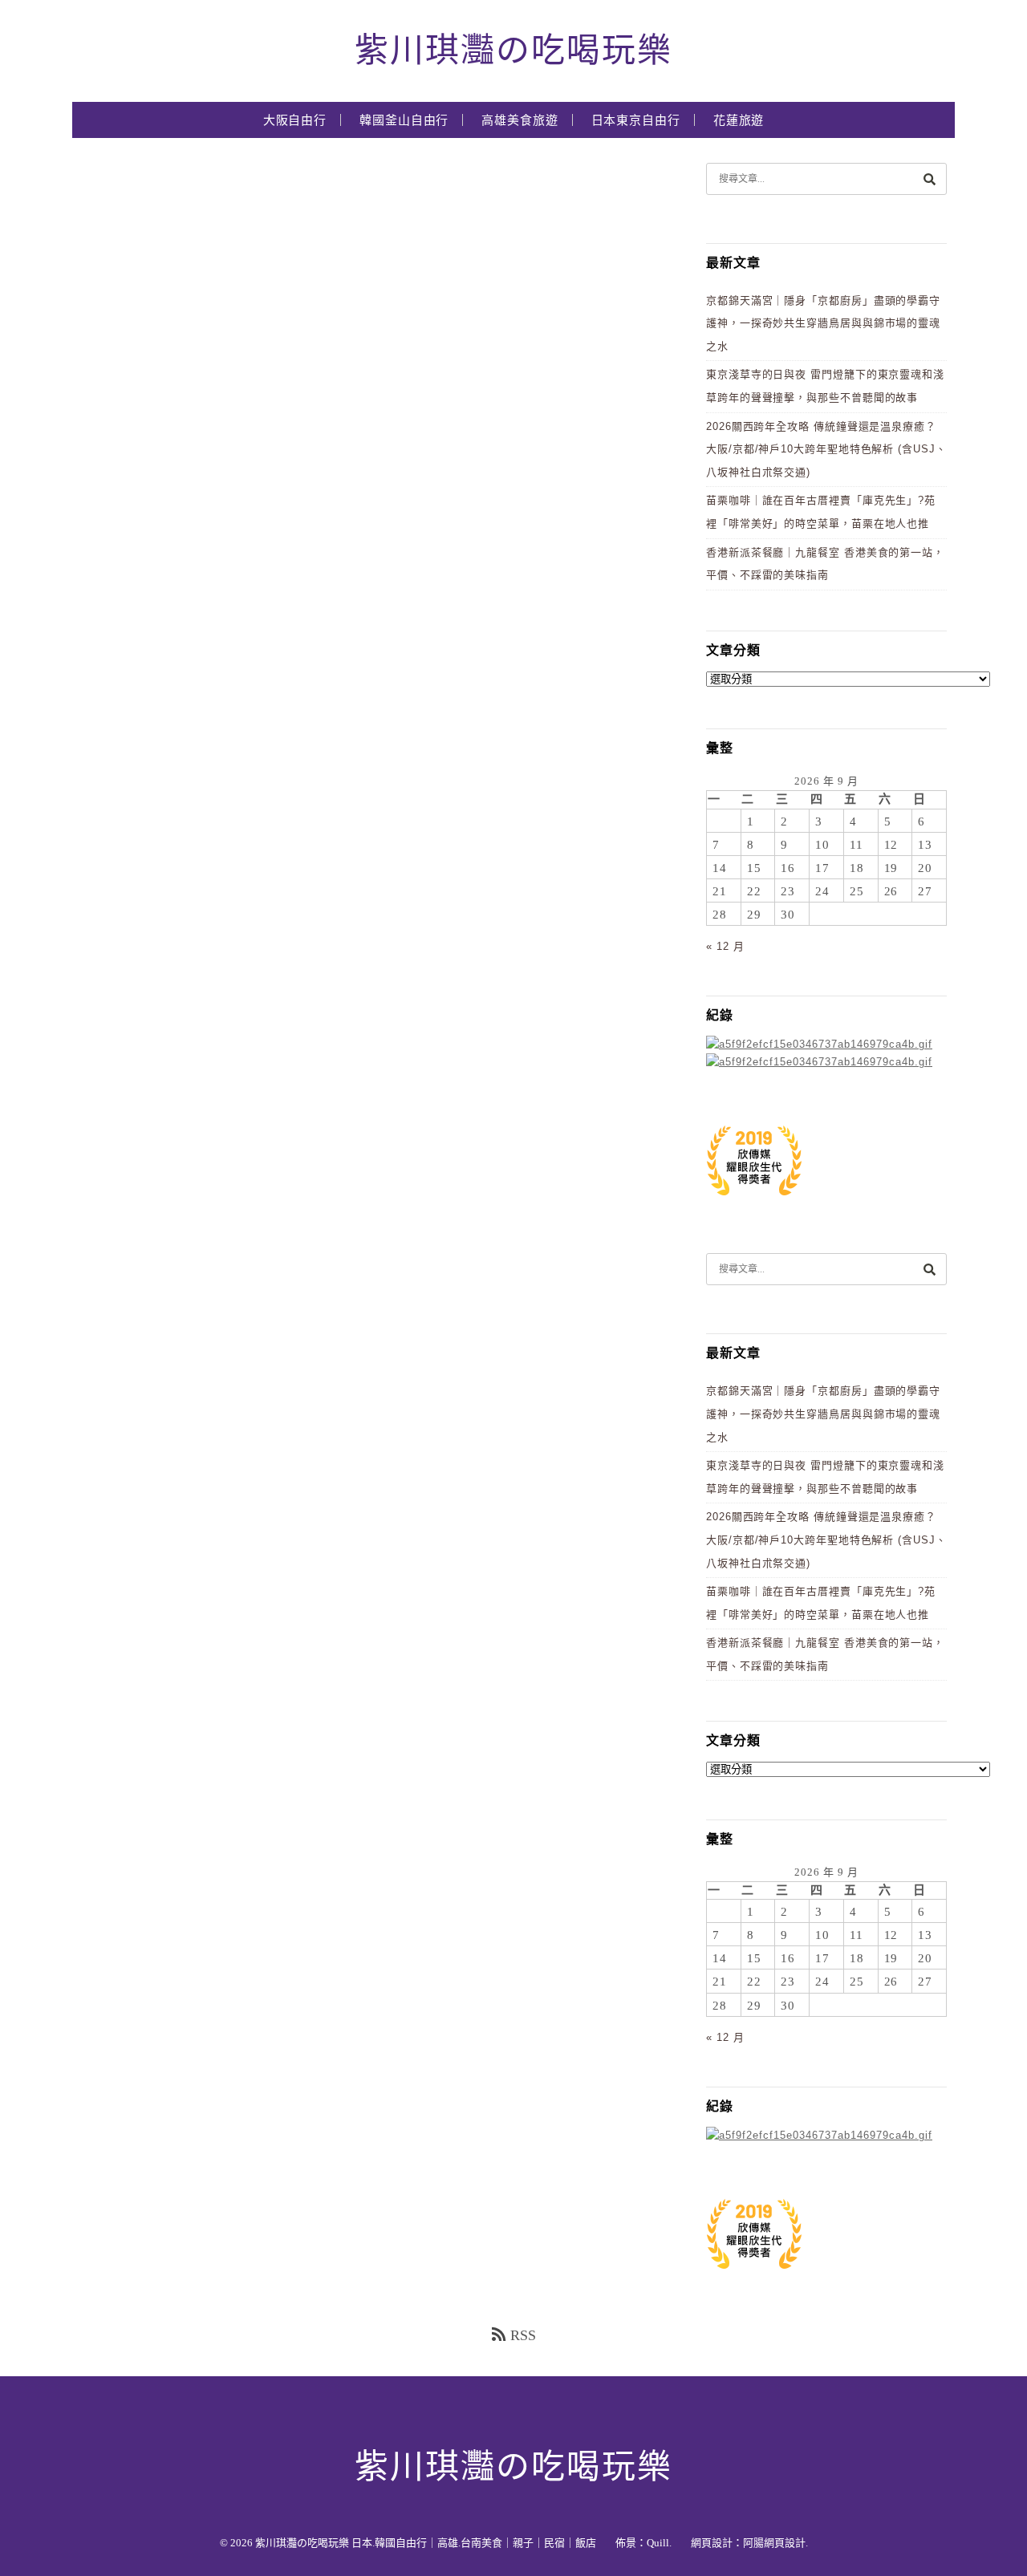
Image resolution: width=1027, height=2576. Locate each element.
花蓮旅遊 (739, 120)
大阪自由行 (295, 120)
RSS (523, 2335)
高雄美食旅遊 (520, 120)
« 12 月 (725, 946)
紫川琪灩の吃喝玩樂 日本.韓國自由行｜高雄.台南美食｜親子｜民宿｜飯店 (426, 2543)
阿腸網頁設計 (774, 2543)
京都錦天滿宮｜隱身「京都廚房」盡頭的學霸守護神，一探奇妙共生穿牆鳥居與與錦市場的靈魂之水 (823, 323)
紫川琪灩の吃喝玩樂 (513, 51)
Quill (658, 2543)
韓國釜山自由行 (404, 120)
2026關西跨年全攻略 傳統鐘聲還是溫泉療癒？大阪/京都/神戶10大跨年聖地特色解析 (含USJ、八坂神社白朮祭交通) (826, 449)
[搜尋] (929, 178)
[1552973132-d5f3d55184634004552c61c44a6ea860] (754, 1204)
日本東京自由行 (636, 120)
